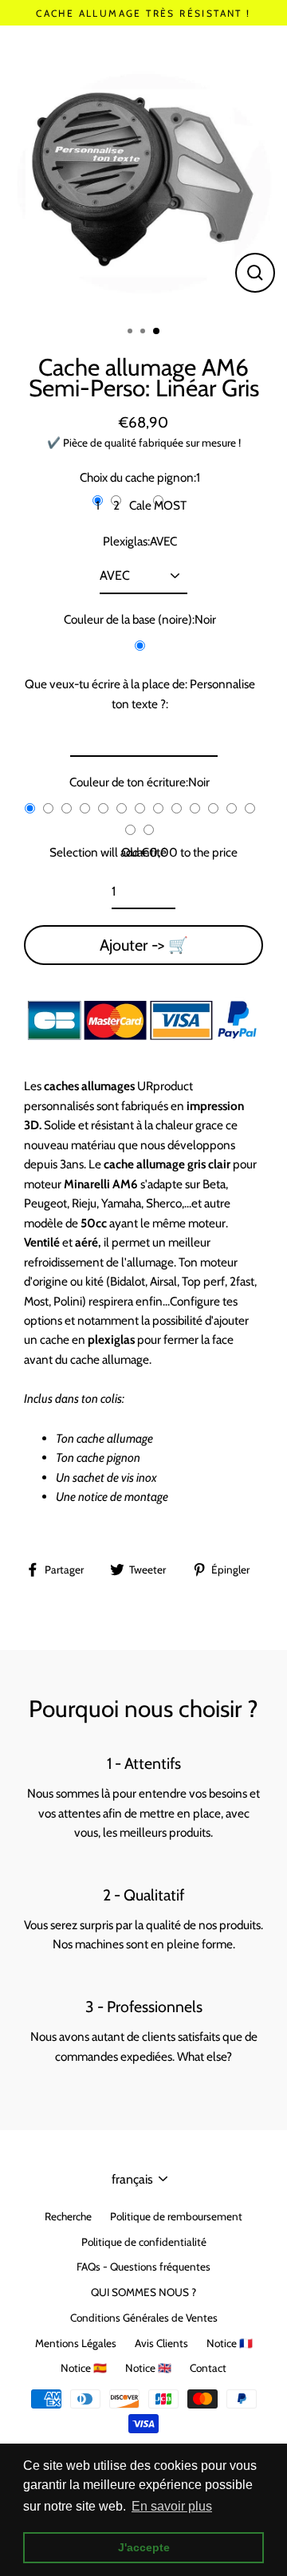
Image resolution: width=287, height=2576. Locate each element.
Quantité (144, 852)
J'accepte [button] (144, 2547)
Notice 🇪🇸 (84, 2368)
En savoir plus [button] (172, 2506)
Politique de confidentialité (144, 2242)
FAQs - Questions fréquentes (143, 2267)
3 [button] (157, 332)
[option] (143, 169)
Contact (208, 2368)
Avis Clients (161, 2343)
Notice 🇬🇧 (148, 2368)
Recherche (68, 2216)
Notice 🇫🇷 (230, 2343)
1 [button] (132, 333)
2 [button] (144, 333)
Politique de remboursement (176, 2216)
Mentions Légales (76, 2343)
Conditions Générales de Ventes (144, 2318)
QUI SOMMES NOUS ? (143, 2292)
